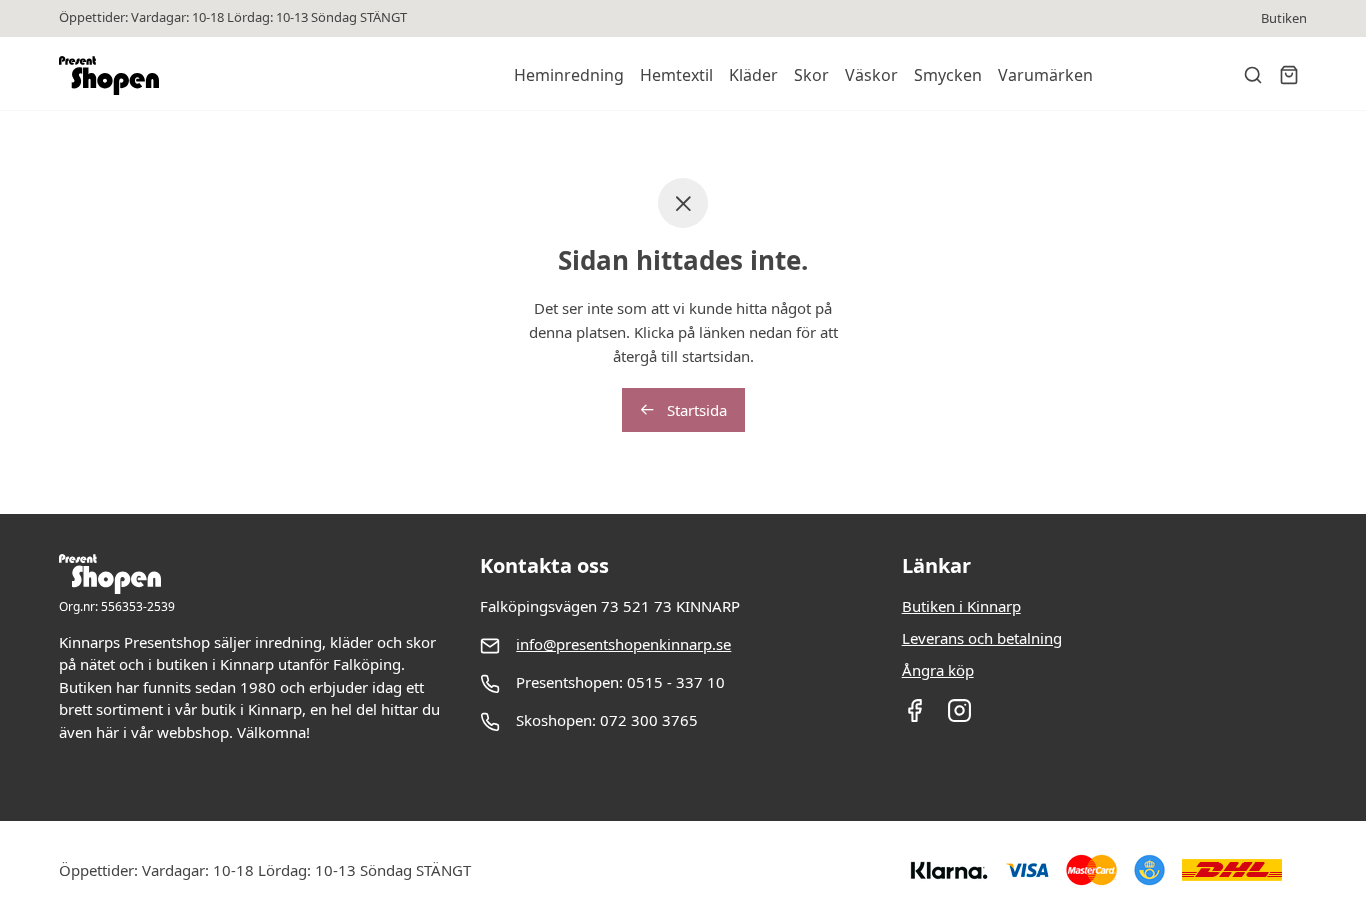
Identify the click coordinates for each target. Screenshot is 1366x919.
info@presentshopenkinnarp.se (623, 644)
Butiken (1284, 18)
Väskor (871, 75)
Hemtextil (676, 75)
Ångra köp (938, 670)
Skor (811, 75)
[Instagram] (959, 717)
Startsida (695, 410)
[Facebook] (914, 717)
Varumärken (1045, 75)
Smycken (948, 75)
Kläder (753, 75)
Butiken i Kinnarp (961, 606)
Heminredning (569, 75)
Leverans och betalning (982, 638)
